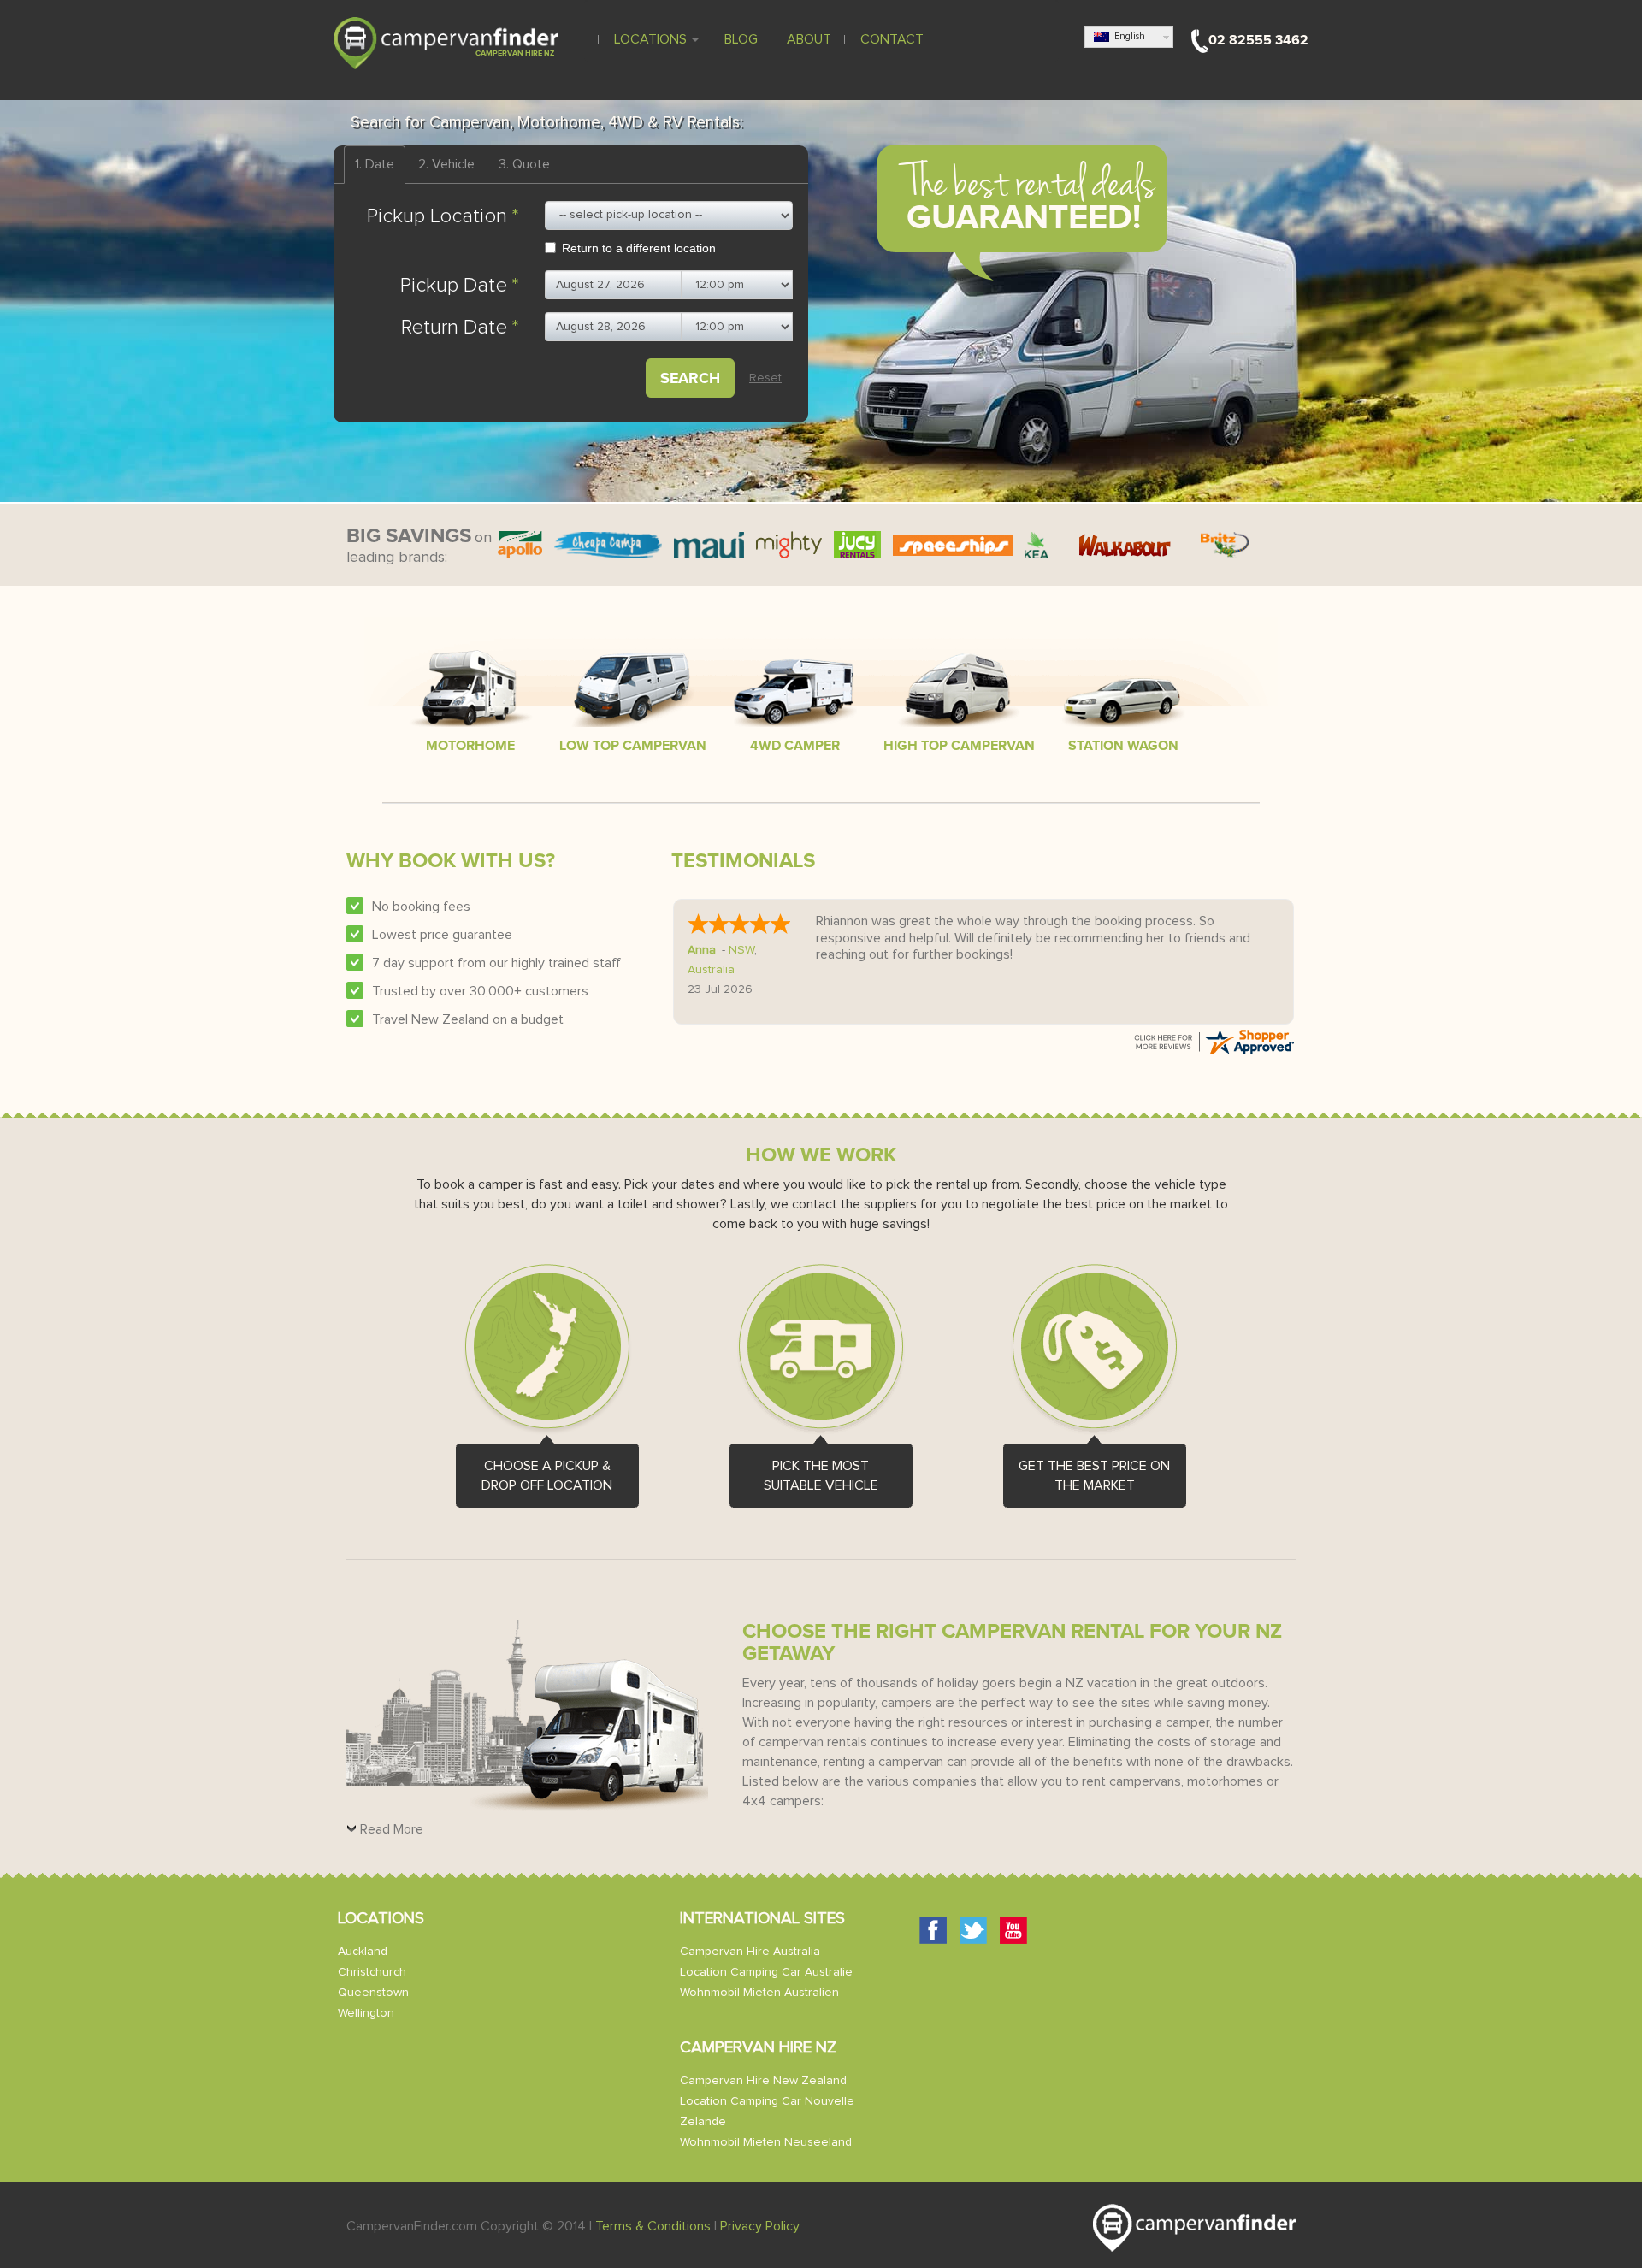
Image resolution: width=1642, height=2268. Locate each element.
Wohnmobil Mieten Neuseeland (766, 2142)
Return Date (460, 328)
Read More (392, 1829)
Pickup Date (460, 286)
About (807, 39)
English (1127, 36)
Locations (650, 39)
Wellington (366, 2013)
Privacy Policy (760, 2226)
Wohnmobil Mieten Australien (759, 1993)
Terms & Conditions (653, 2226)
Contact (890, 39)
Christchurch (372, 1972)
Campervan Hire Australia (750, 1952)
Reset (765, 378)
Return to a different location (639, 248)
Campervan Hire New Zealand (763, 2081)
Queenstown (373, 1993)
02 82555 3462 (1258, 40)
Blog (741, 39)
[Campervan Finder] (446, 42)
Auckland (363, 1952)
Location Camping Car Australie (766, 1972)
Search (690, 378)
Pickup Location (443, 216)
